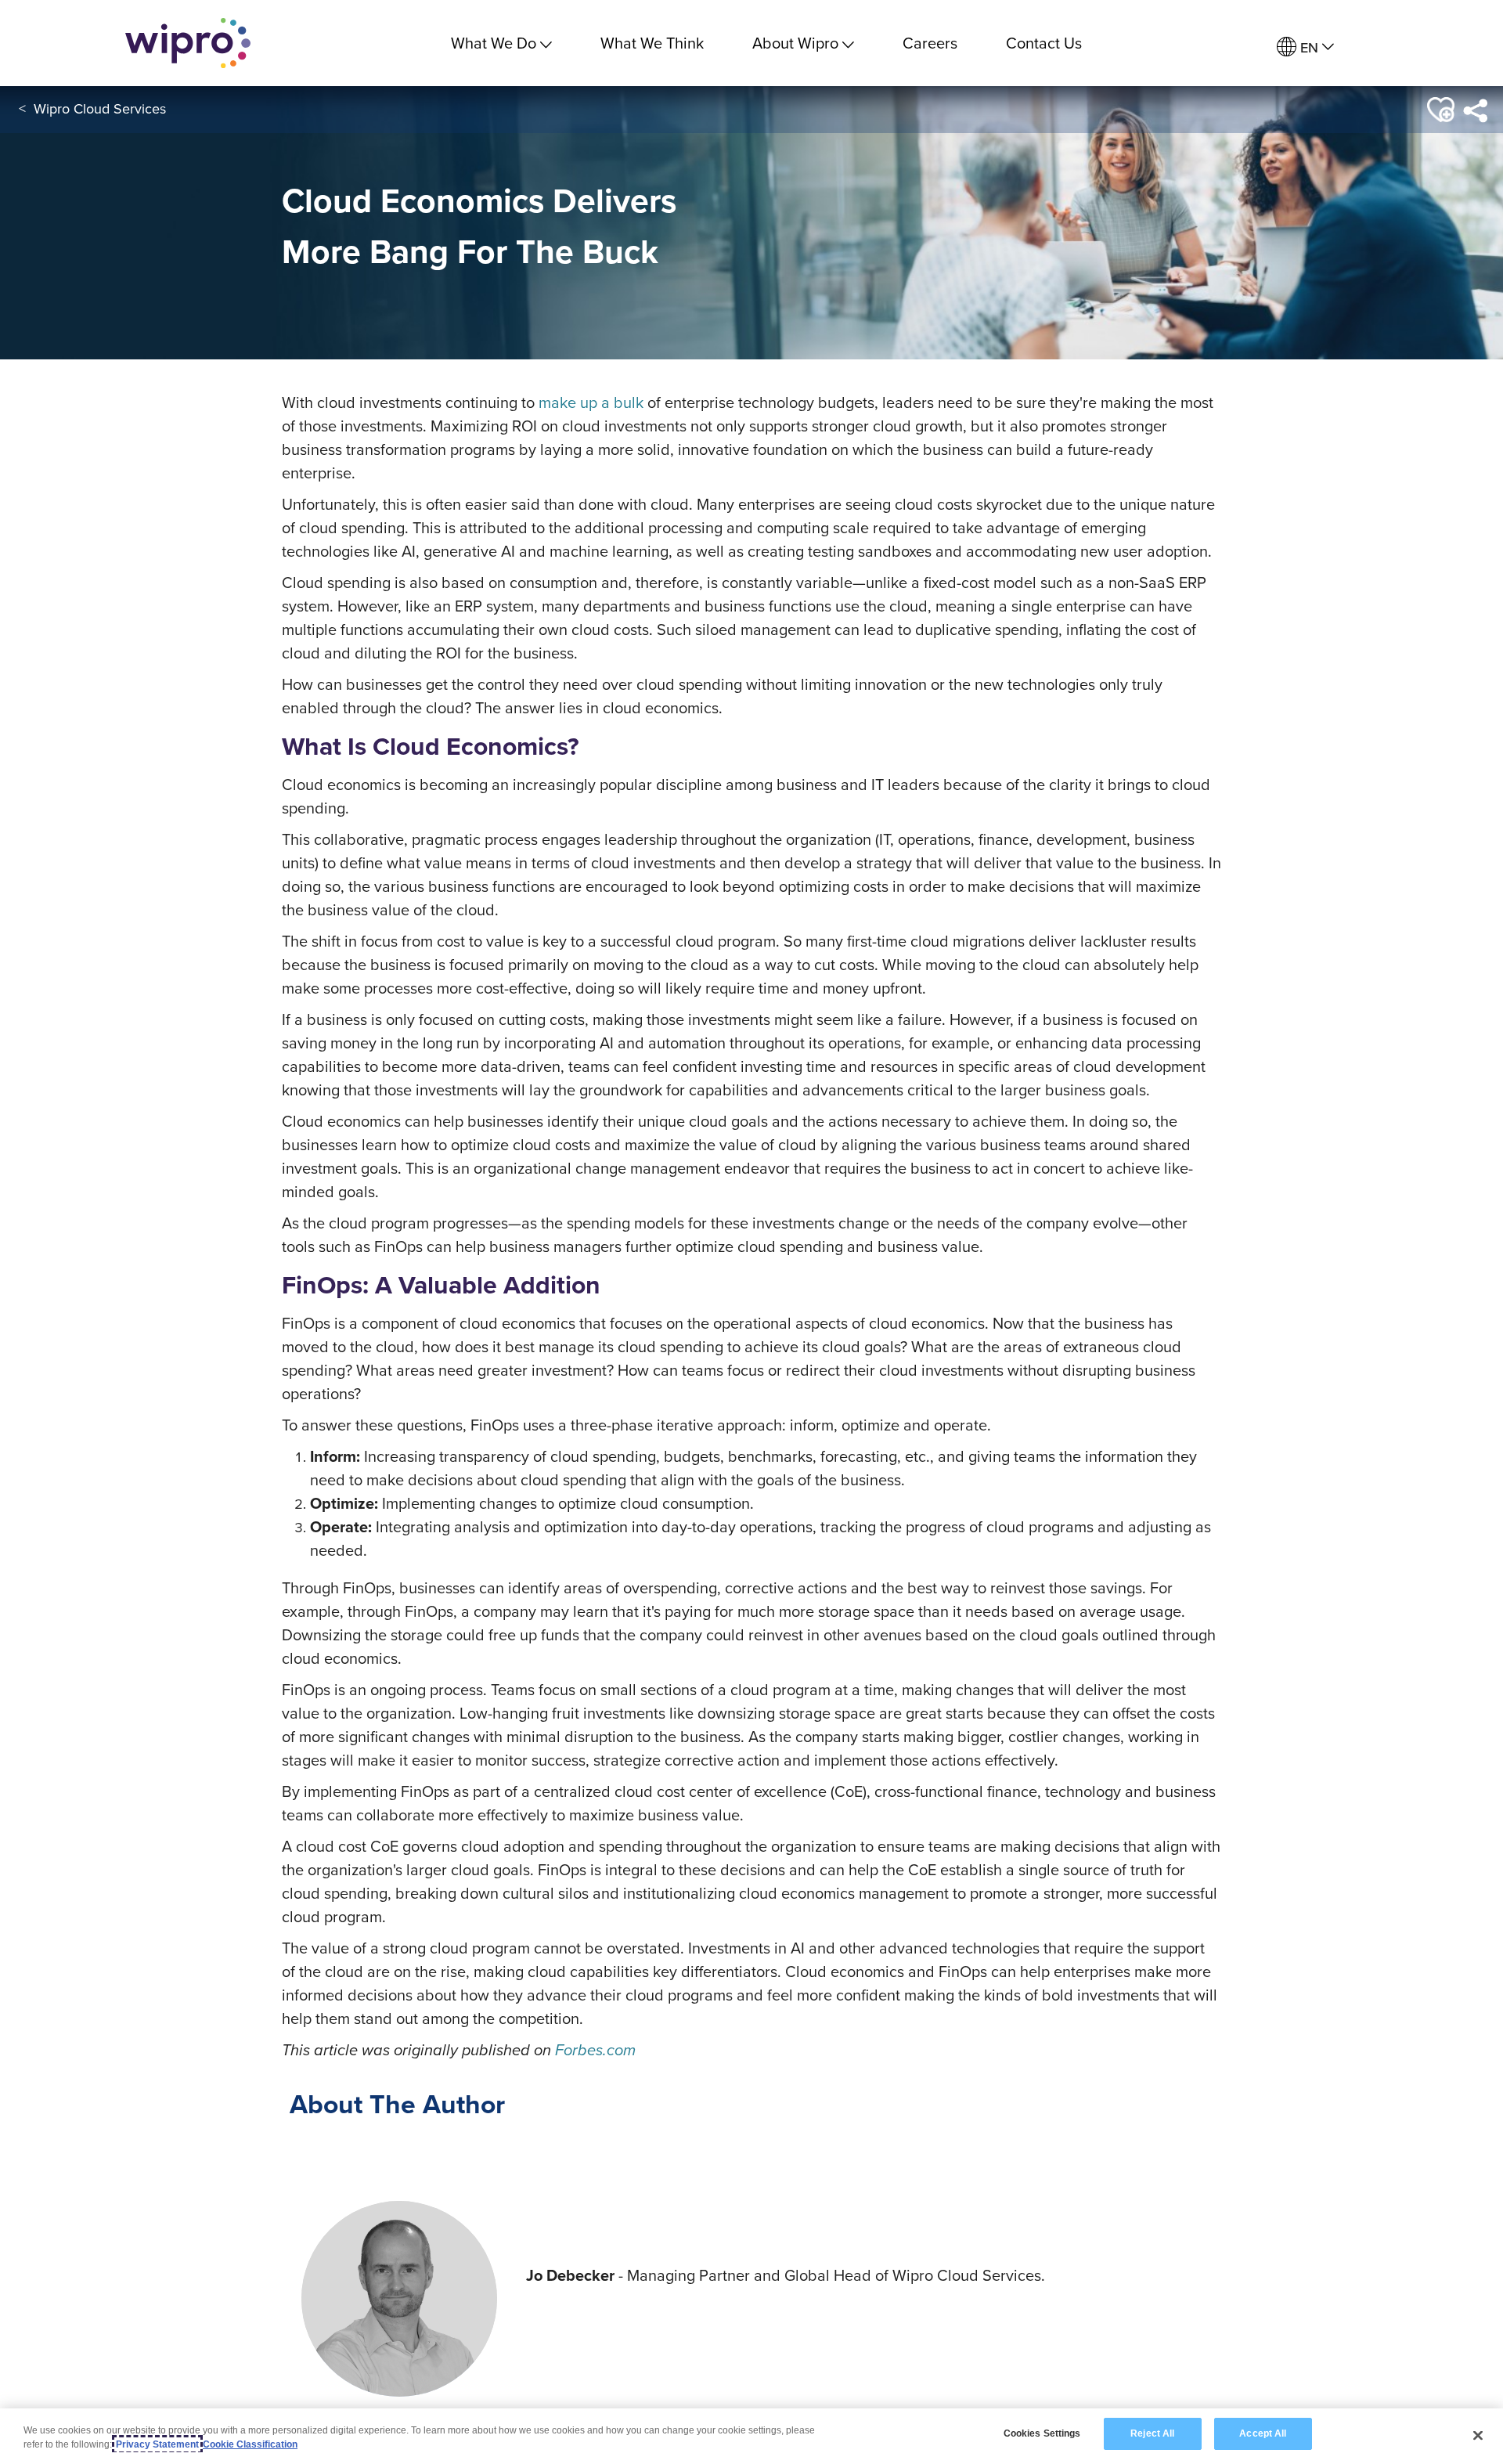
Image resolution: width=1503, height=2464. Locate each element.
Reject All (1152, 2433)
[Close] (1478, 2435)
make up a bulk (591, 402)
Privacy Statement (157, 2444)
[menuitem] (1305, 47)
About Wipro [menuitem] (795, 43)
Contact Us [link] (1044, 43)
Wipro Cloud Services (100, 108)
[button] (1440, 110)
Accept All (1263, 2433)
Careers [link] (930, 43)
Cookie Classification (250, 2444)
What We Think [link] (652, 43)
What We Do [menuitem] (494, 43)
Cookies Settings (1042, 2433)
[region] (751, 2436)
